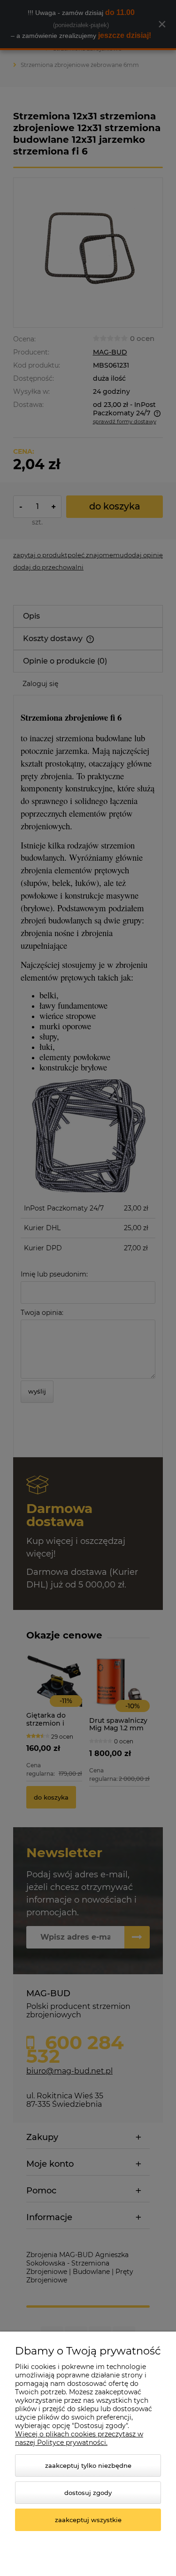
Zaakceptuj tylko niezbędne (88, 2465)
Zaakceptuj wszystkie (88, 2520)
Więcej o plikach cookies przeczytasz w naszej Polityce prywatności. (79, 2438)
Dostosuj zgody (88, 2493)
